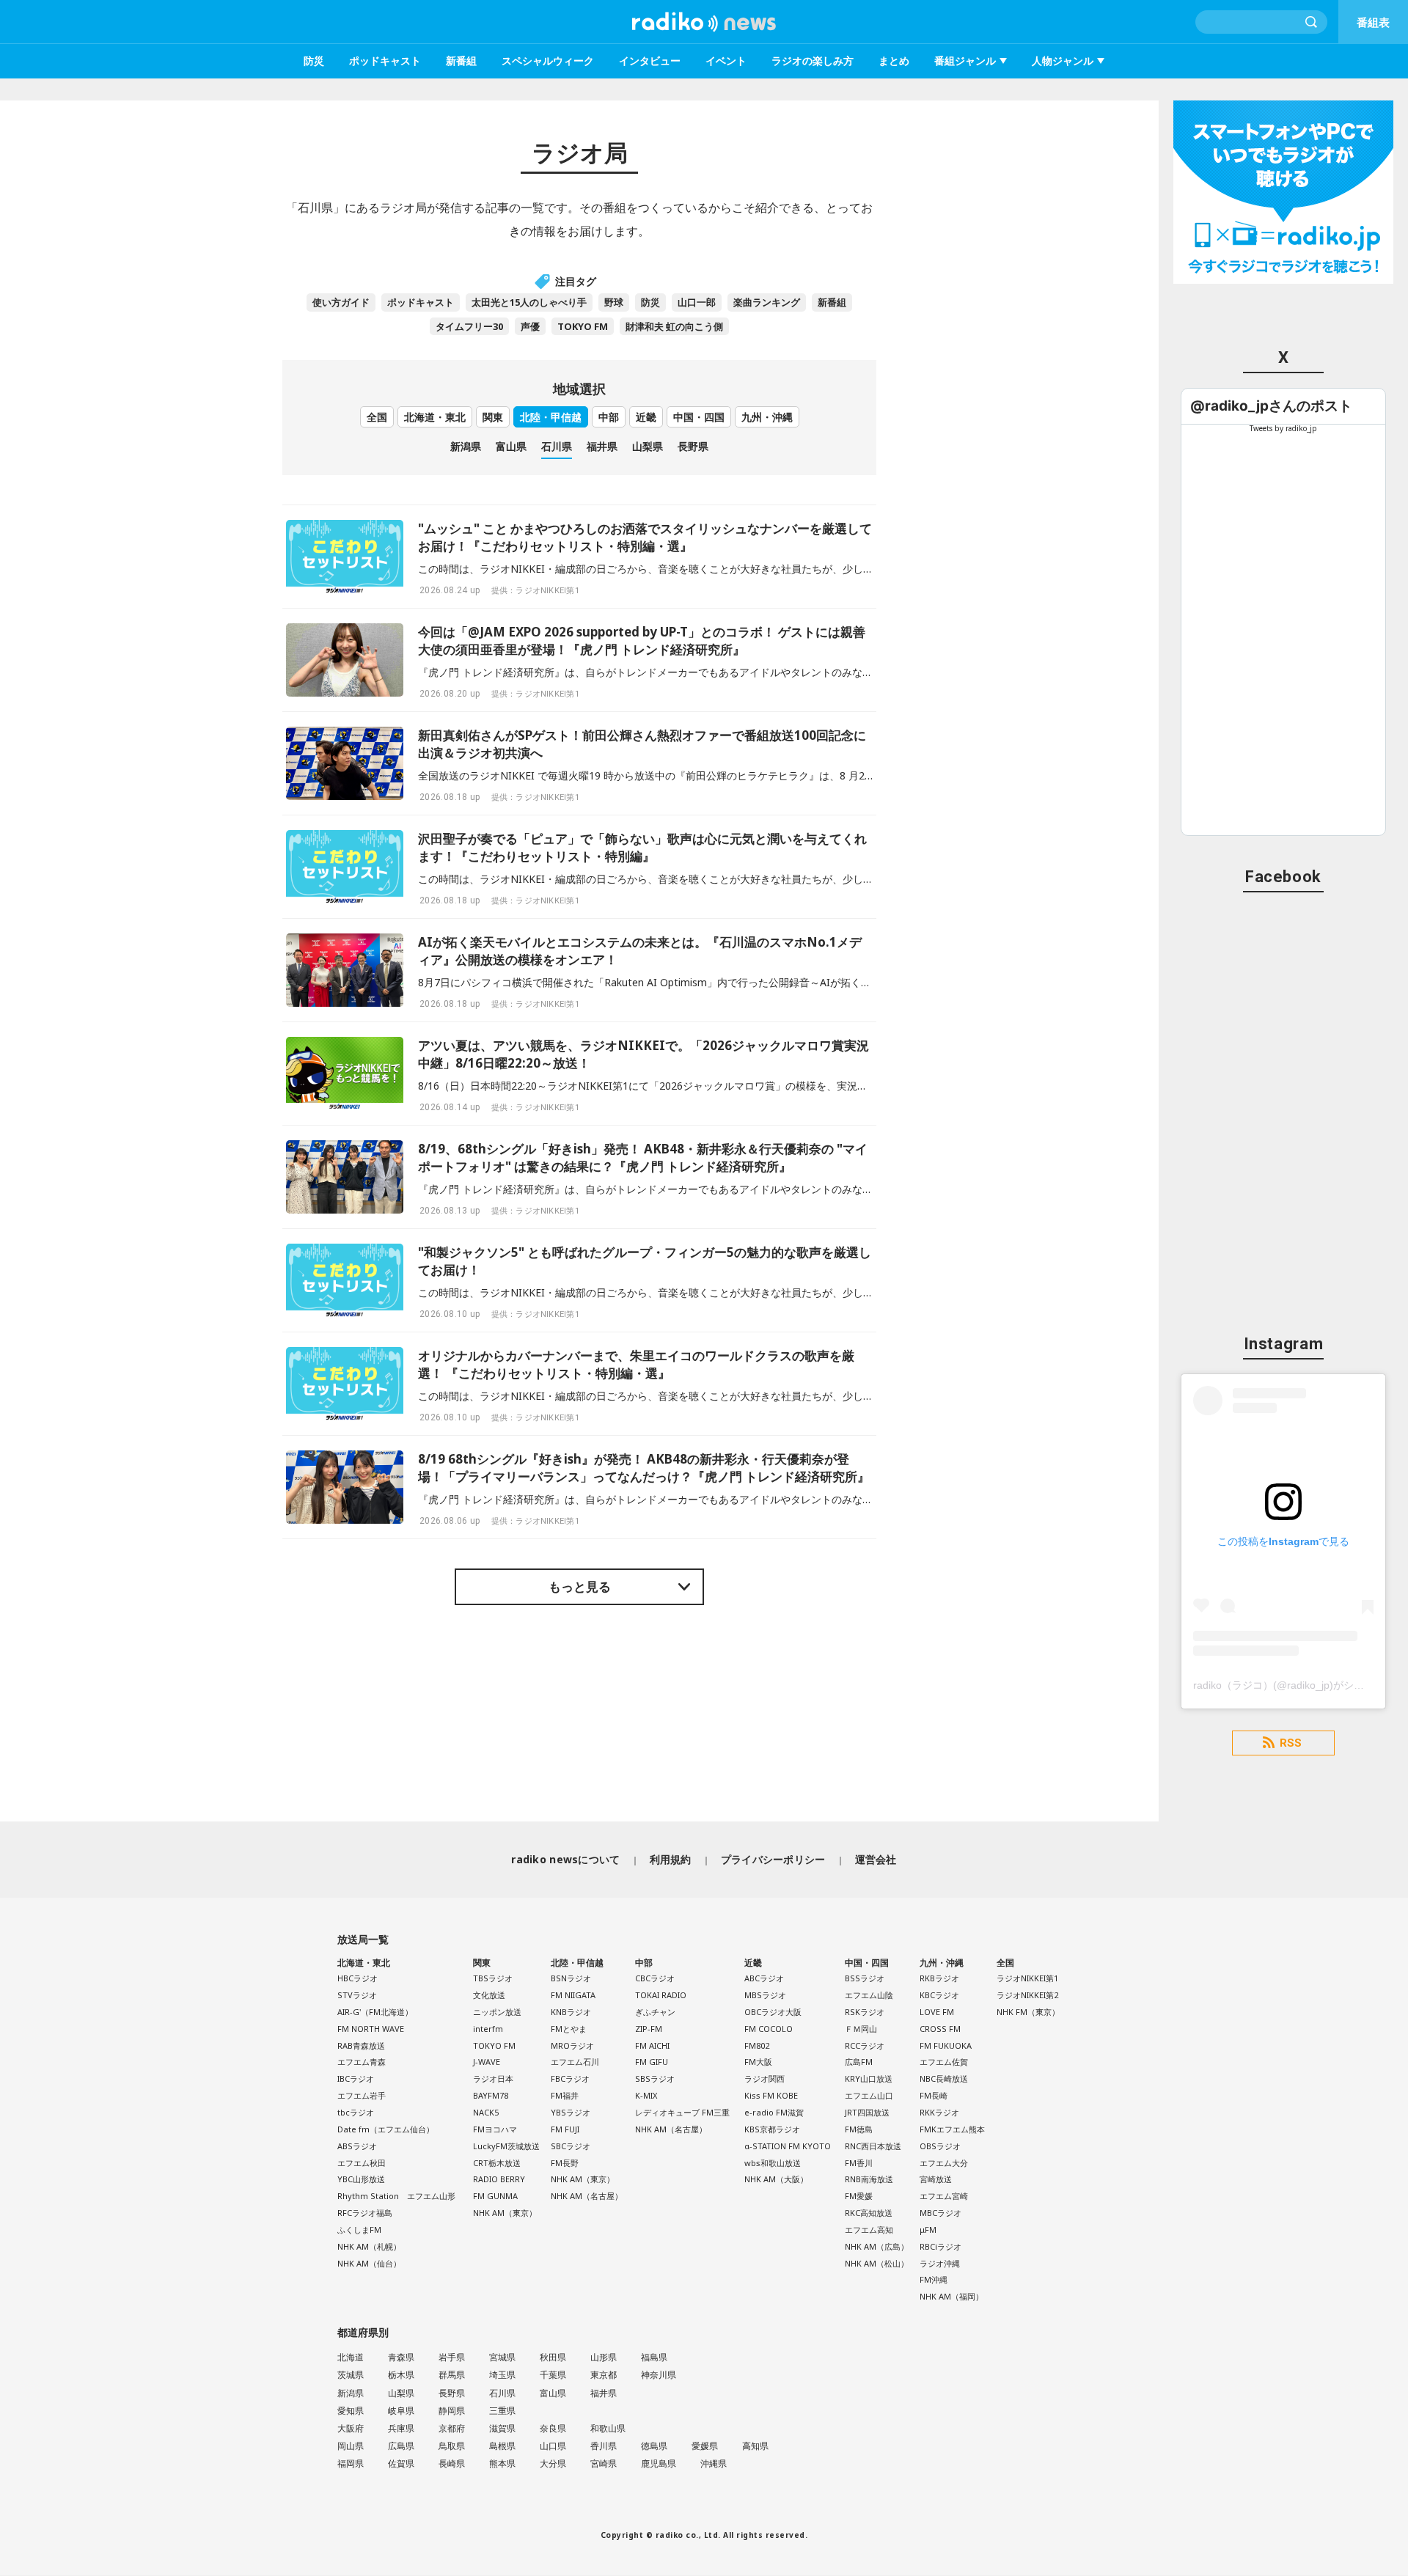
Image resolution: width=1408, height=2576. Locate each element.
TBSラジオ (493, 1978)
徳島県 (654, 2446)
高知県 (755, 2446)
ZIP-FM (649, 2029)
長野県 (693, 446)
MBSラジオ (765, 1995)
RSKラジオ (865, 2012)
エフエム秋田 (362, 2163)
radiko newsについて (565, 1859)
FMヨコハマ (495, 2129)
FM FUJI (565, 2129)
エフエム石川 (575, 2062)
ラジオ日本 (493, 2078)
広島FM (859, 2062)
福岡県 (351, 2463)
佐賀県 (401, 2463)
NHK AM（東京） (505, 2213)
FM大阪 (758, 2062)
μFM (928, 2230)
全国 (377, 417)
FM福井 (565, 2095)
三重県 (502, 2411)
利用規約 (671, 1859)
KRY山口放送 (869, 2078)
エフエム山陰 (869, 1995)
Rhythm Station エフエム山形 (396, 2196)
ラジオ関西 (764, 2078)
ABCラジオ (764, 1978)
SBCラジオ (571, 2146)
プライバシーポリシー (773, 1859)
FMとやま (569, 2029)
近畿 (646, 417)
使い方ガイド (341, 302)
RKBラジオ (939, 1978)
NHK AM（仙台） (369, 2263)
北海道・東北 (435, 417)
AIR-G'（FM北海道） (375, 2012)
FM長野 (565, 2163)
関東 (493, 417)
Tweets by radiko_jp (1283, 428)
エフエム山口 (869, 2095)
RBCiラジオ (940, 2246)
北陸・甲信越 (551, 417)
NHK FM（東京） (1028, 2012)
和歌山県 (608, 2428)
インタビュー (650, 60)
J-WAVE (487, 2062)
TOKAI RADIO (661, 1995)
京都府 (452, 2428)
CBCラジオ (655, 1978)
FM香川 (859, 2163)
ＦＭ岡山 (861, 2029)
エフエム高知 (869, 2230)
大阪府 (351, 2428)
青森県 (401, 2357)
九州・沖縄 (767, 417)
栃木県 (401, 2375)
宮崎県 (604, 2463)
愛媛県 (705, 2446)
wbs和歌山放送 (773, 2163)
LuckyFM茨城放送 (506, 2146)
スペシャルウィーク (548, 60)
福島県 (654, 2357)
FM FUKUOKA (946, 2045)
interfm (488, 2029)
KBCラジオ (939, 1995)
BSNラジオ (571, 1978)
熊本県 (502, 2463)
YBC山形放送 (361, 2179)
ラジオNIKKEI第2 (1027, 1995)
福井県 (602, 446)
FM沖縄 (934, 2279)
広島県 (401, 2446)
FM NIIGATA (573, 1995)
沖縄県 (714, 2463)
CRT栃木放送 (497, 2163)
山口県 (553, 2446)
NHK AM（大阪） (776, 2179)
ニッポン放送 (497, 2012)
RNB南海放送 (869, 2179)
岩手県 (452, 2357)
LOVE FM (937, 2012)
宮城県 (502, 2357)
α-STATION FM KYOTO (788, 2146)
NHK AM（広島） (877, 2246)
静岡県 (452, 2411)
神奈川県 (659, 2375)
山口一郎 (697, 302)
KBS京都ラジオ (772, 2129)
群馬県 (452, 2375)
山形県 (604, 2357)
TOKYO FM (583, 326)
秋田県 (553, 2357)
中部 (609, 417)
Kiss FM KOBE (771, 2095)
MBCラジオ (940, 2213)
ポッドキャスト (385, 60)
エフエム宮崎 (944, 2196)
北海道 (351, 2357)
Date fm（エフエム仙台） (386, 2129)
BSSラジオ (865, 1978)
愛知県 (351, 2411)
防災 (314, 60)
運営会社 (876, 1859)
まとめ (894, 60)
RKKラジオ (939, 2112)
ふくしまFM (359, 2230)
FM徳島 (859, 2129)
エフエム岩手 (362, 2095)
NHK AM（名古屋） (587, 2196)
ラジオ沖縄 (940, 2263)
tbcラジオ (356, 2112)
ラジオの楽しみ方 (813, 60)
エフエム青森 (362, 2062)
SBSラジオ (655, 2078)
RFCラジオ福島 (365, 2213)
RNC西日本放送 (873, 2146)
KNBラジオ (571, 2012)
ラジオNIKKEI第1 (1027, 1978)
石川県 (557, 446)
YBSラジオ (571, 2112)
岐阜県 (401, 2411)
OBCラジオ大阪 (773, 2012)
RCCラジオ (865, 2045)
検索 (1312, 22)
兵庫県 (401, 2428)
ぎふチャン (655, 2012)
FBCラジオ (570, 2078)
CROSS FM (940, 2029)
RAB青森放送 (361, 2045)
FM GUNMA (495, 2196)
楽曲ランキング (767, 302)
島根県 (502, 2446)
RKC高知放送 (869, 2213)
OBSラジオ (940, 2146)
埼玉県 (502, 2375)
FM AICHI (652, 2045)
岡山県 (351, 2446)
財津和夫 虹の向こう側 (674, 326)
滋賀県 (502, 2428)
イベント (726, 60)
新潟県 (466, 446)
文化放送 (489, 1995)
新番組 (461, 60)
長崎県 (452, 2463)
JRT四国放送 (867, 2112)
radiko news (704, 22)
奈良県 (553, 2428)
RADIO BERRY (499, 2179)
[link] (1271, 406)
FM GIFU (652, 2062)
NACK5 (486, 2112)
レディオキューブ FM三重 (682, 2112)
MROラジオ (572, 2045)
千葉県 (553, 2375)
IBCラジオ (356, 2078)
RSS (1291, 1743)
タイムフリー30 (469, 326)
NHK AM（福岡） (951, 2296)
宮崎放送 (936, 2179)
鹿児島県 (659, 2463)
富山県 (511, 446)
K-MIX (646, 2095)
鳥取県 (452, 2446)
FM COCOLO (769, 2029)
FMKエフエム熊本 (952, 2129)
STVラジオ (357, 1995)
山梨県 (648, 446)
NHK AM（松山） (877, 2263)
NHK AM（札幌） (369, 2246)
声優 (530, 326)
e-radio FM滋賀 (774, 2112)
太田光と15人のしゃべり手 (529, 302)
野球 (614, 302)
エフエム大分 (944, 2163)
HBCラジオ (357, 1978)
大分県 (553, 2463)
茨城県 (351, 2375)
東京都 (604, 2375)
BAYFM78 (491, 2095)
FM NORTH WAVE (371, 2029)
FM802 (757, 2045)
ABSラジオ (357, 2146)
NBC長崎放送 (944, 2078)
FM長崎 (934, 2095)
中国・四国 (699, 417)
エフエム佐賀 (944, 2062)
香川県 (604, 2446)
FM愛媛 (859, 2196)
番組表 (1373, 22)
